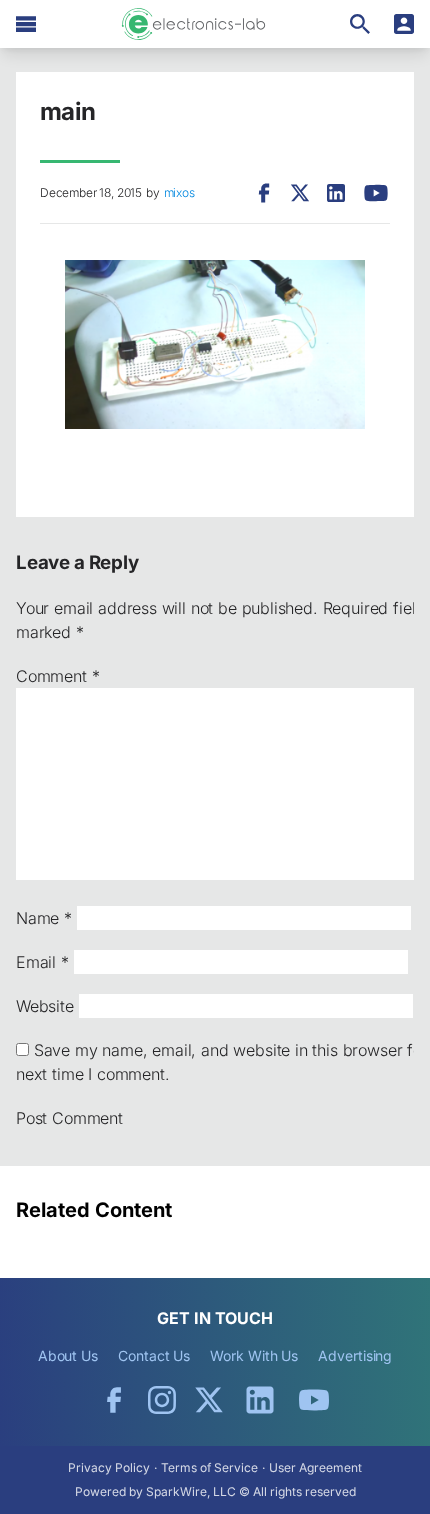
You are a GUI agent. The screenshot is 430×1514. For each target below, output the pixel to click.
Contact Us (154, 1355)
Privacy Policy (109, 1467)
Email (42, 962)
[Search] (360, 24)
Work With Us (254, 1355)
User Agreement (315, 1467)
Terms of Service (209, 1467)
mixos (179, 192)
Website (45, 1006)
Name (44, 918)
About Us (68, 1355)
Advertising (355, 1355)
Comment (57, 676)
